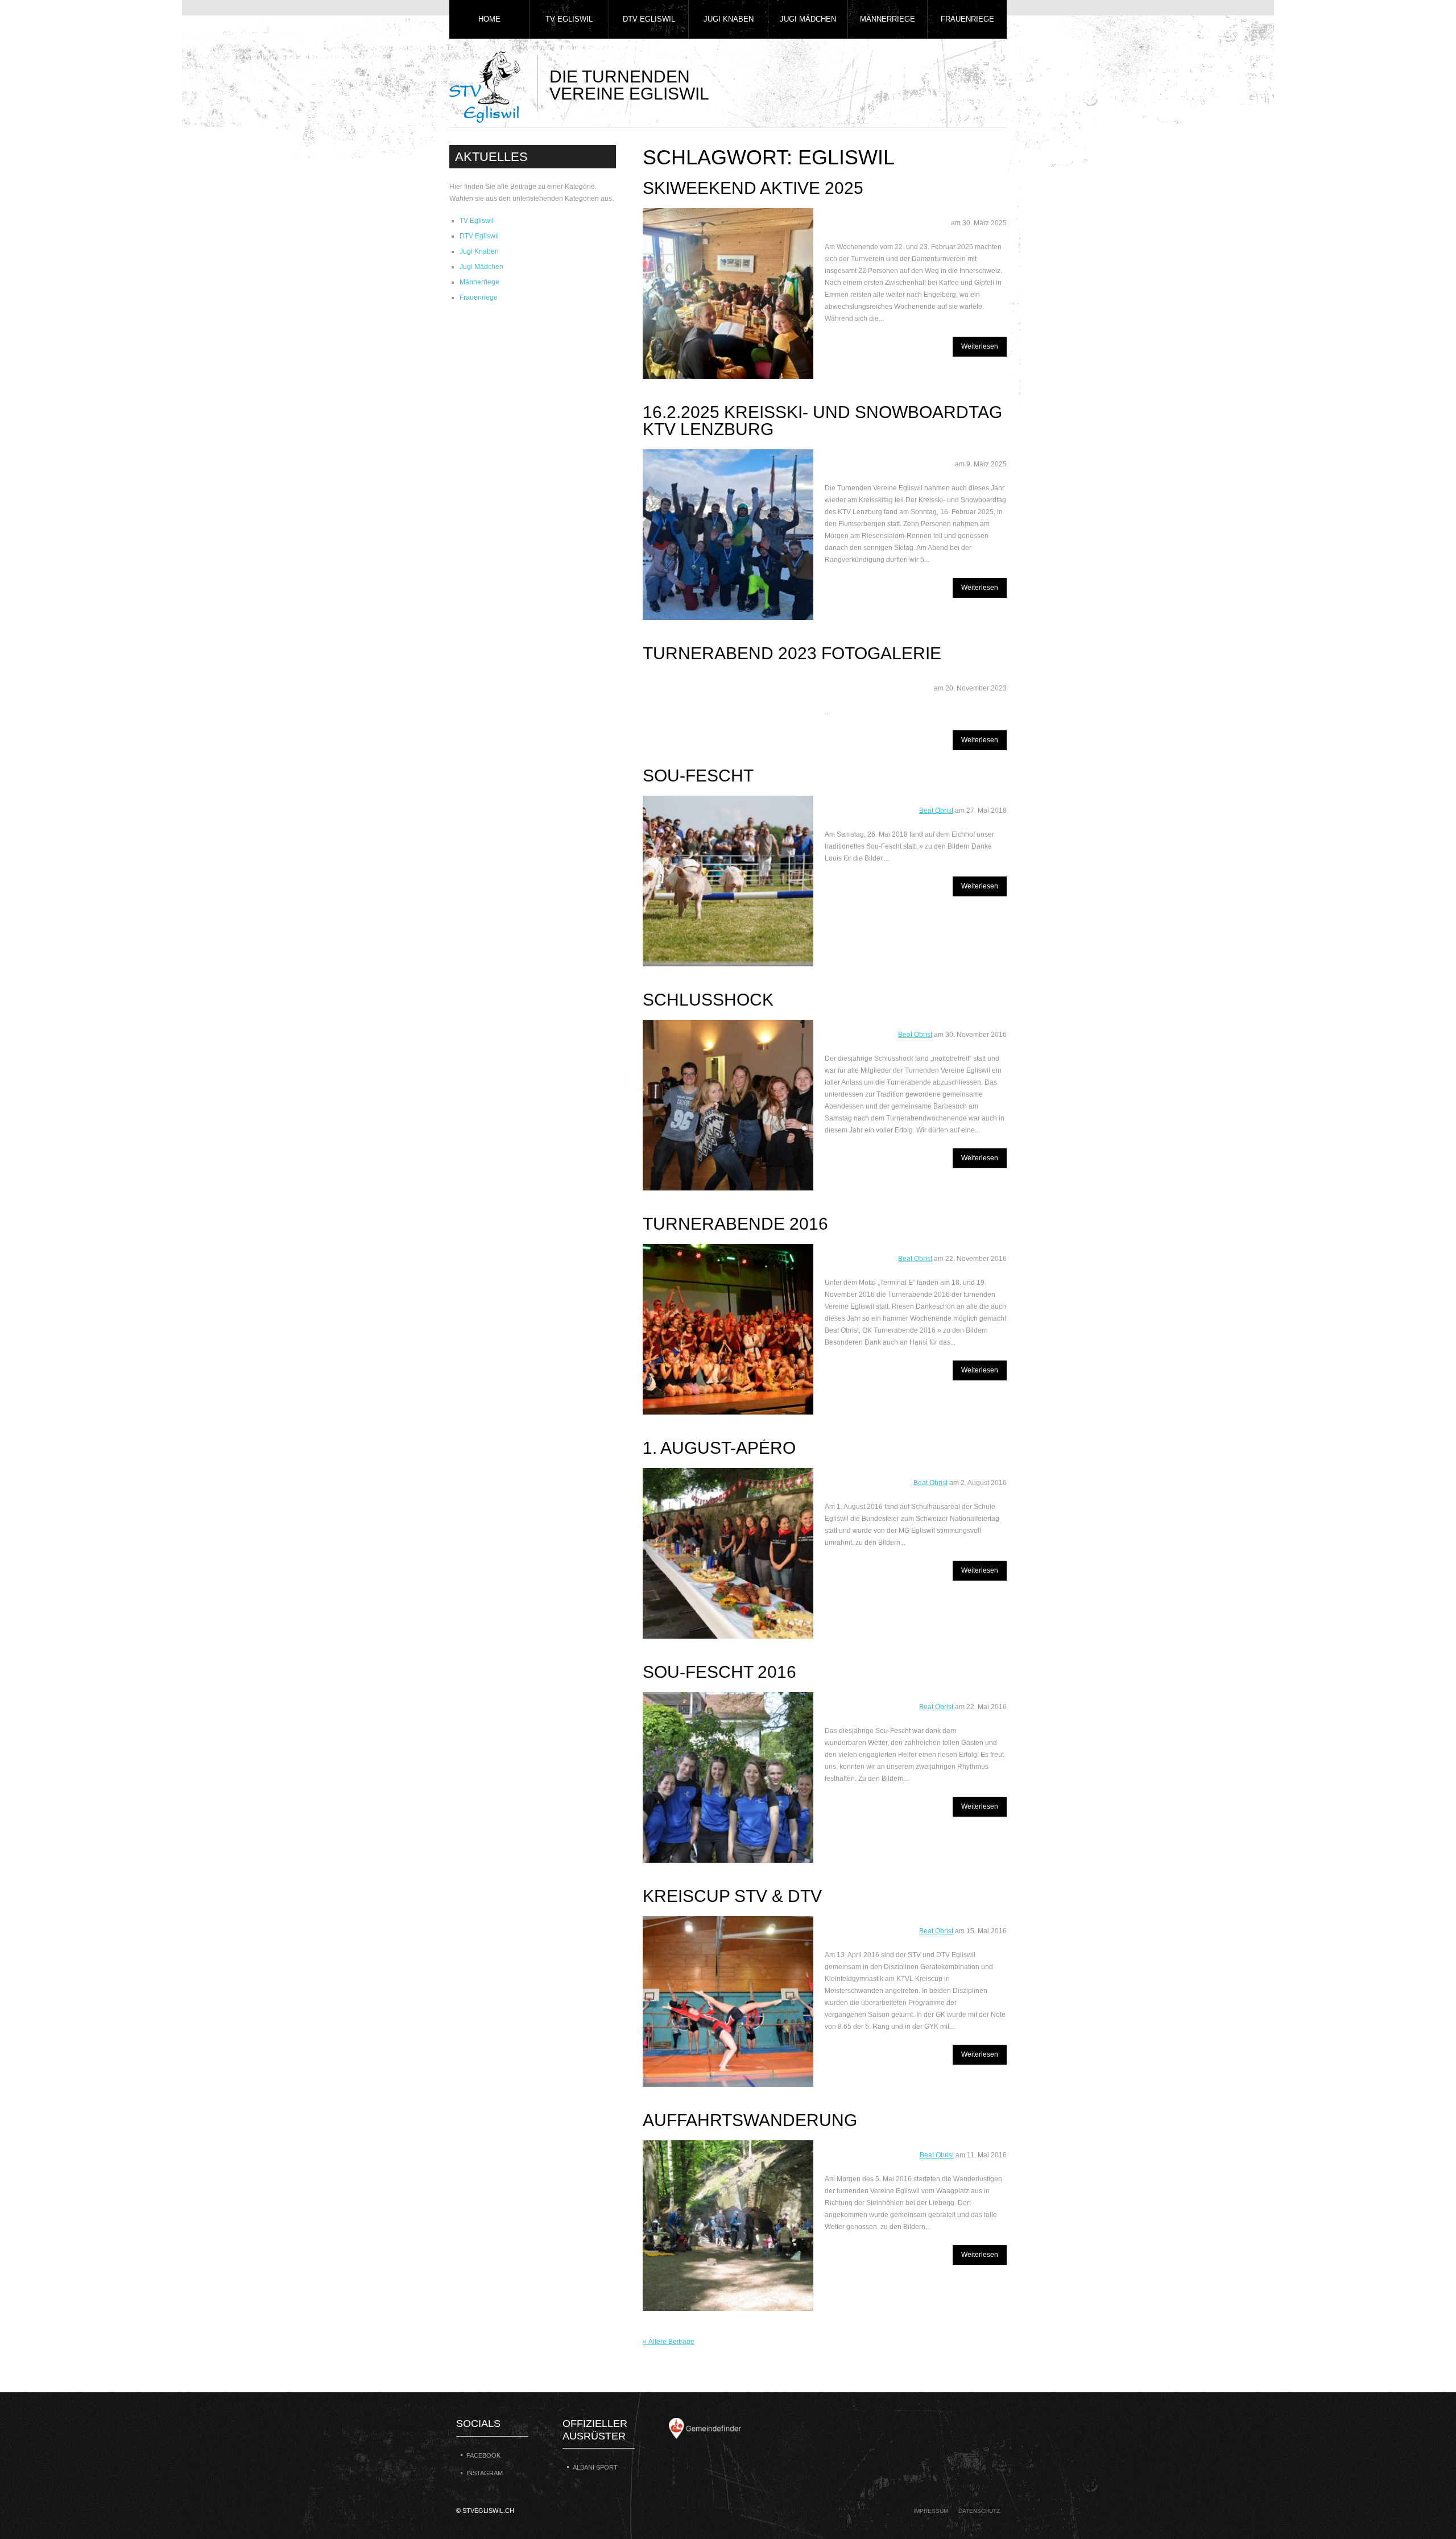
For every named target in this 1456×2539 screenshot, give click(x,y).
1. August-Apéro (719, 1448)
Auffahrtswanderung (750, 2120)
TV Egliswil (569, 19)
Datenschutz (979, 2511)
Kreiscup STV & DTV (732, 1896)
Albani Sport (595, 2467)
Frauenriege (967, 19)
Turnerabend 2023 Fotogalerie (792, 653)
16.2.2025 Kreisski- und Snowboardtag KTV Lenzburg (822, 421)
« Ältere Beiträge (669, 2342)
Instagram (485, 2473)
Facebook (483, 2455)
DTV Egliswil (649, 19)
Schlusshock (708, 1000)
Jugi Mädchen (808, 19)
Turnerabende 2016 (735, 1224)
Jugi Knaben (729, 19)
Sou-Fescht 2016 (719, 1672)
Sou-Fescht (698, 776)
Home (489, 19)
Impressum (931, 2511)
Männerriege (888, 19)
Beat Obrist (936, 811)
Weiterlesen (980, 346)
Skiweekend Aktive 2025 (753, 188)
